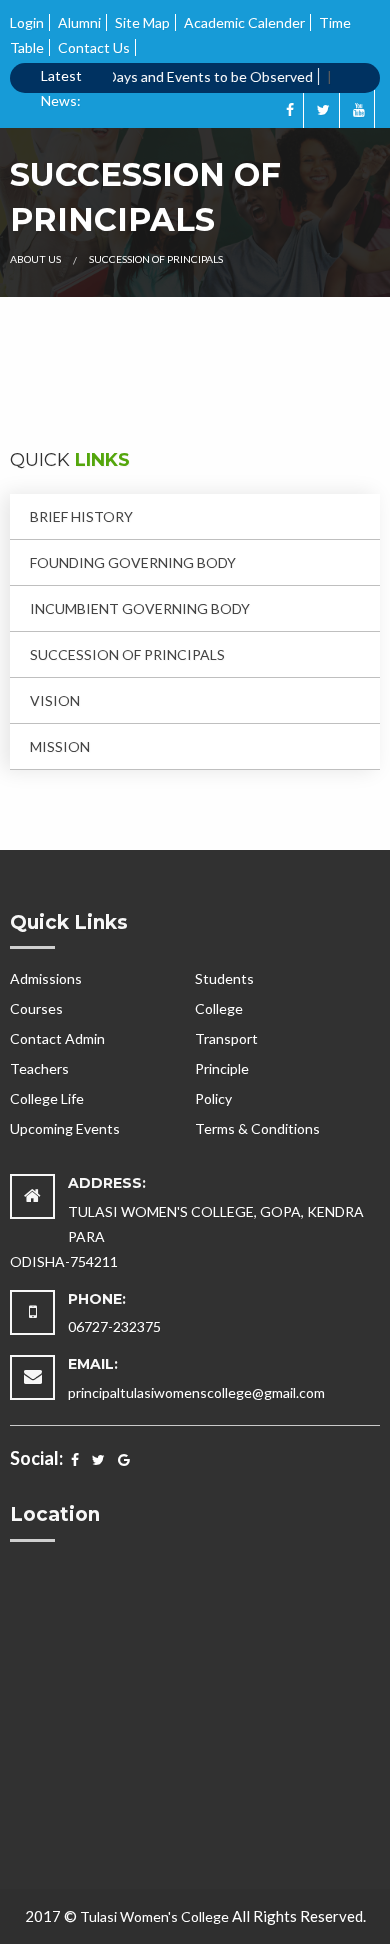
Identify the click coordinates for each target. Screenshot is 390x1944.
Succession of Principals (127, 654)
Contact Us (94, 47)
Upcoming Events (65, 1128)
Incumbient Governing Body (140, 608)
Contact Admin (57, 1038)
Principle (222, 1068)
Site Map (142, 22)
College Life (47, 1098)
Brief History (81, 516)
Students (224, 978)
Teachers (39, 1068)
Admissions (46, 978)
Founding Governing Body (133, 562)
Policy (213, 1098)
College (219, 1008)
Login (27, 22)
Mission (60, 746)
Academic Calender (244, 22)
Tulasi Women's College (154, 1916)
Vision (55, 700)
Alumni (79, 22)
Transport (226, 1038)
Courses (36, 1008)
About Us (35, 259)
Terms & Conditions (257, 1128)
